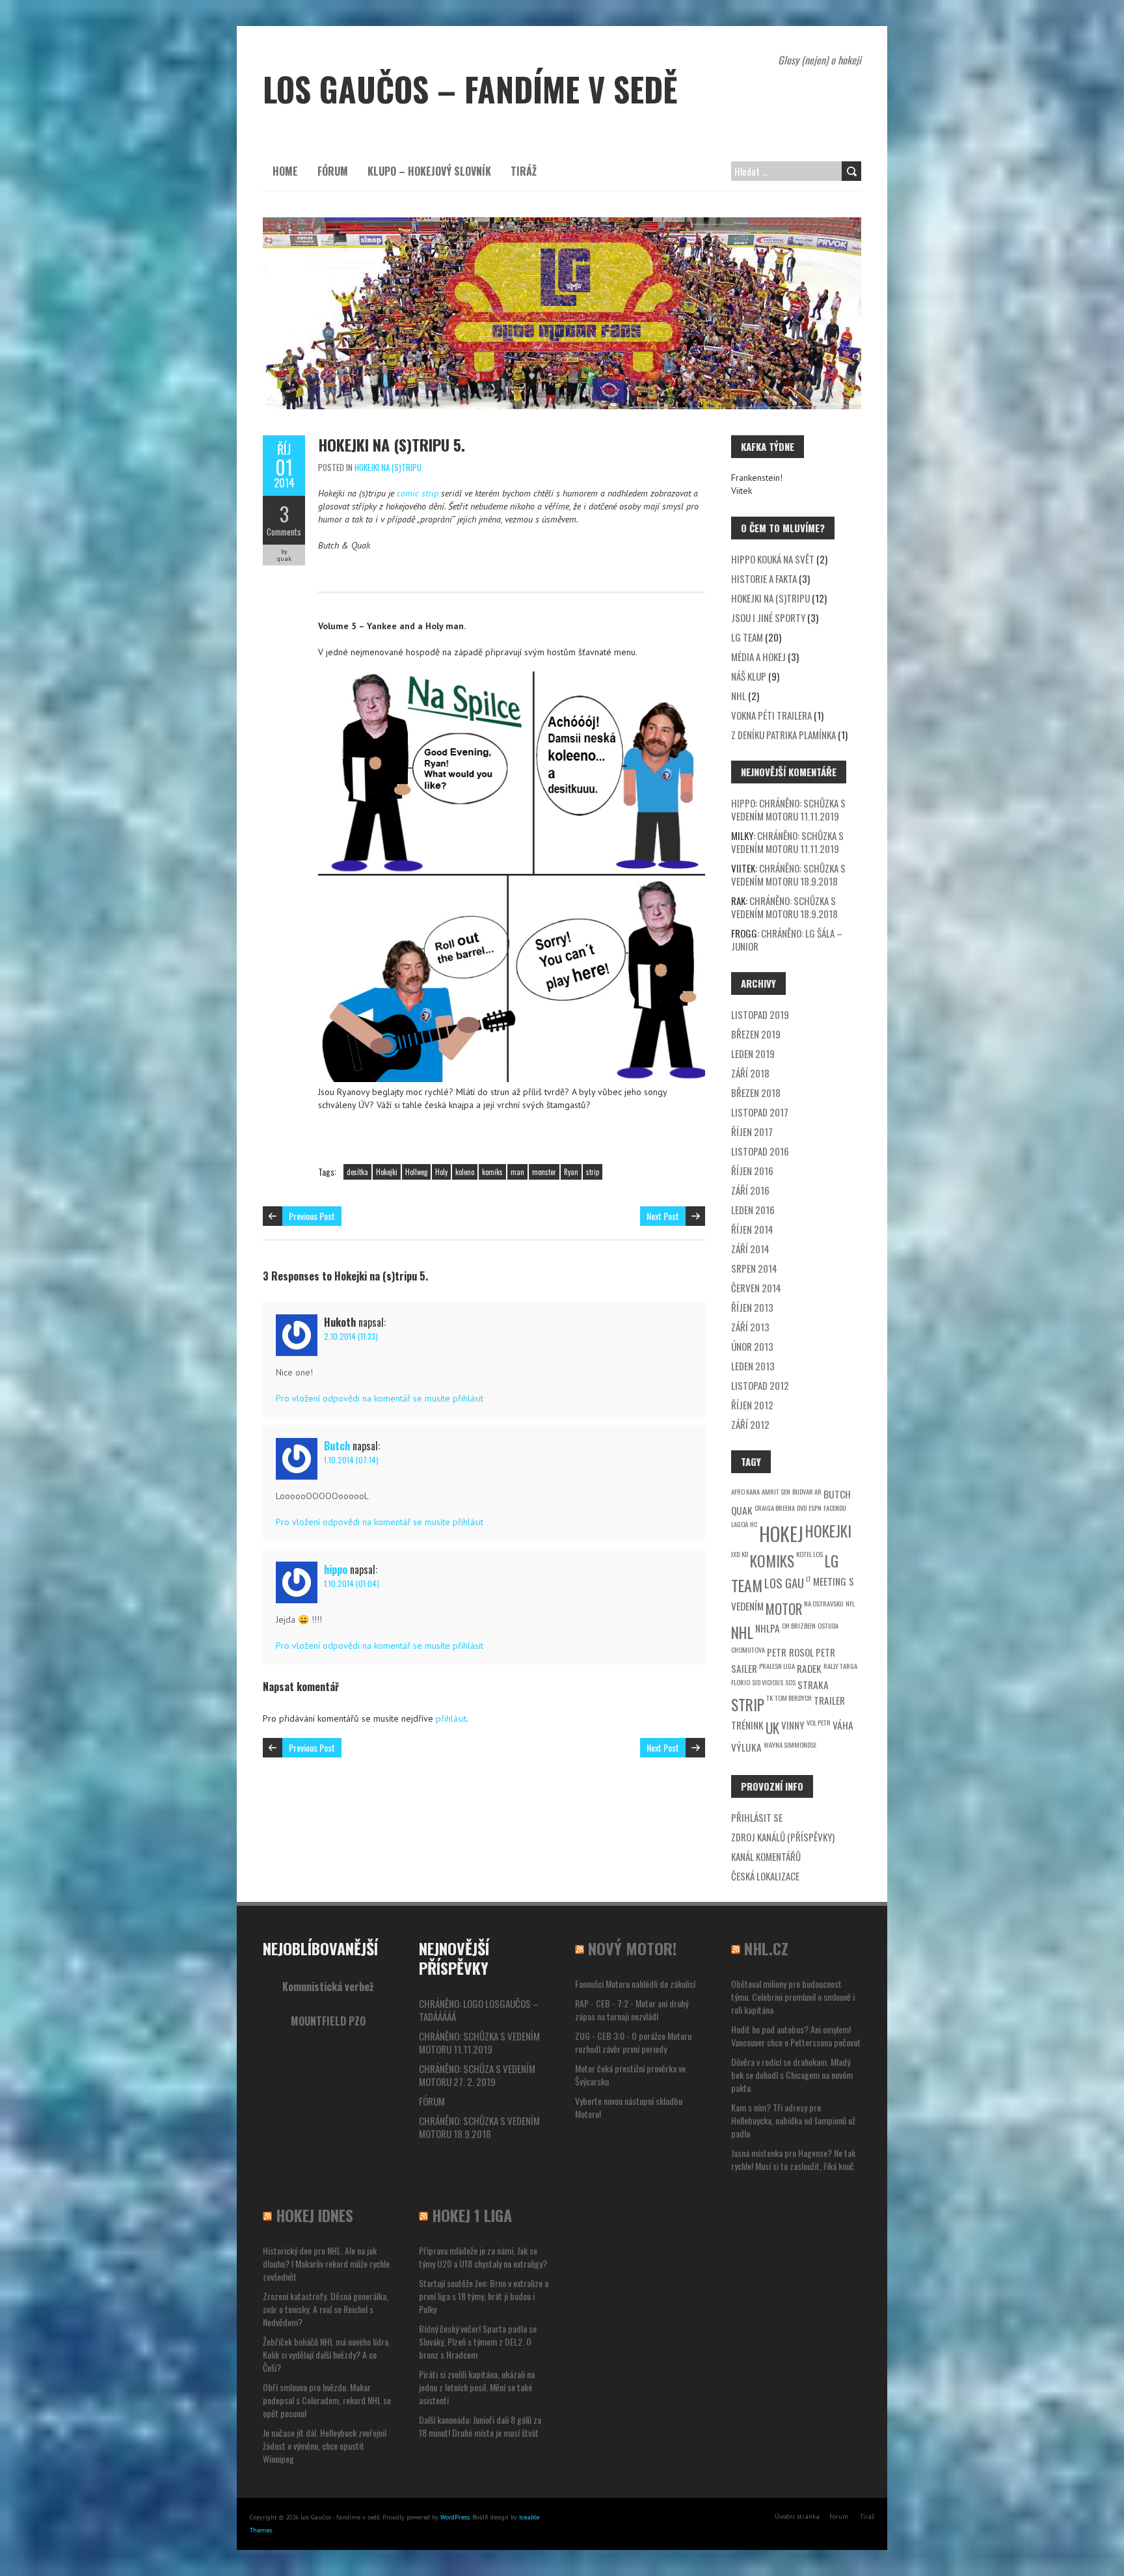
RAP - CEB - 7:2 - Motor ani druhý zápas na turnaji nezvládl (632, 2010)
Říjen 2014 (752, 1229)
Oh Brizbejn (799, 1625)
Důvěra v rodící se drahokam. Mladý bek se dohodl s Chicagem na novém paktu (792, 2075)
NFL (850, 1603)
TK (769, 1698)
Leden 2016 (753, 1210)
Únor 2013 (752, 1346)
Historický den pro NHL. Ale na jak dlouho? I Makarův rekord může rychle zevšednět (326, 2263)
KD (745, 1554)
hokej (781, 1533)
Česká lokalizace (765, 1876)
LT (809, 1579)
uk (772, 1728)
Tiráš (867, 2516)
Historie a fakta (764, 578)
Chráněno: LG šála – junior (787, 940)
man (517, 1172)
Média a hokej (758, 657)
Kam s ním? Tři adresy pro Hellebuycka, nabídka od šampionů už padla (793, 2120)
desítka (357, 1172)
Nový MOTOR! (632, 1948)
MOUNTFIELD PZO (328, 2021)
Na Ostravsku (824, 1603)
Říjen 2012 (752, 1405)
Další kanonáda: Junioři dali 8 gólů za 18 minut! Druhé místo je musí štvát (480, 2426)
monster (544, 1172)
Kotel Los (810, 1554)
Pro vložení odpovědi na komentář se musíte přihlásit (380, 1398)
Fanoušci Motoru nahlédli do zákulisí (635, 1984)
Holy (441, 1172)
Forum (839, 2516)
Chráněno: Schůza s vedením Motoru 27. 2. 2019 (477, 2075)
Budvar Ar (807, 1491)
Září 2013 (750, 1327)
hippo (336, 1569)
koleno (465, 1172)
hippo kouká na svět (773, 559)
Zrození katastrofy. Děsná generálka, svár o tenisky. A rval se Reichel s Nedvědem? (326, 2309)
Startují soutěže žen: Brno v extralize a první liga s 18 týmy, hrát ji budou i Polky (484, 2296)
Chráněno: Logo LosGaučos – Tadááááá (479, 2010)
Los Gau (784, 1583)
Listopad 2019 (760, 1014)
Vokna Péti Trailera (771, 715)
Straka (813, 1685)
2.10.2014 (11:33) (351, 1336)
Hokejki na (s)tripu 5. (392, 444)
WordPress (455, 2517)
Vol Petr (819, 1722)
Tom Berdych (793, 1698)
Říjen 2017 (752, 1132)
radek (809, 1668)
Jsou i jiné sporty (768, 617)
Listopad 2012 (760, 1385)
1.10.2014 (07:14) (351, 1460)
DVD (802, 1508)
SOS (790, 1682)
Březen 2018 (756, 1092)
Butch (337, 1446)
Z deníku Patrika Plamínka (783, 735)
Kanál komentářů (766, 1856)
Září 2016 (750, 1190)
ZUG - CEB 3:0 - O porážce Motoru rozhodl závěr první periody (633, 2042)
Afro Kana (745, 1491)
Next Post (663, 1216)
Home (285, 171)
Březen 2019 (756, 1034)
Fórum (333, 171)
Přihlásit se (757, 1817)
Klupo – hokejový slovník (429, 171)
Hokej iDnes (314, 2215)
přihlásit (451, 1718)
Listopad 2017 (760, 1112)
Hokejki (387, 1172)
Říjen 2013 (752, 1307)
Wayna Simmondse (790, 1744)
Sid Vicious (768, 1682)
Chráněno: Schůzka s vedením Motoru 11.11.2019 (788, 809)
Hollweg (416, 1172)
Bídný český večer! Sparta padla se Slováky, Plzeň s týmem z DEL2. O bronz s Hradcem (478, 2341)
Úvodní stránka (797, 2516)
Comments (284, 532)
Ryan (571, 1172)
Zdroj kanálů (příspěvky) (783, 1837)
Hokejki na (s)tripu (388, 467)
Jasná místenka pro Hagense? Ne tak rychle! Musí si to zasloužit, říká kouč (793, 2159)
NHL (739, 696)
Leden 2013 (753, 1366)
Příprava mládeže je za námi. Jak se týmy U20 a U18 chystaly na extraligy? (483, 2257)
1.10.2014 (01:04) (352, 1583)
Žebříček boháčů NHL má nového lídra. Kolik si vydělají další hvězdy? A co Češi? (327, 2354)
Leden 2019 (753, 1053)
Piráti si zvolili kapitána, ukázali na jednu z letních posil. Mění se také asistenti (477, 2387)
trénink (747, 1725)
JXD (735, 1554)
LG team (747, 637)
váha (843, 1725)
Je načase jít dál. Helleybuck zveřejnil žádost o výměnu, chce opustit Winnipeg (325, 2446)
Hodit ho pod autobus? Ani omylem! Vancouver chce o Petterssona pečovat (796, 2036)
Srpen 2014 (754, 1268)
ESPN (815, 1508)
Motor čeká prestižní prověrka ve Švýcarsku (630, 2075)
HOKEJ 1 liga (472, 2215)
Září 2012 (750, 1424)
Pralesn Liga (777, 1666)
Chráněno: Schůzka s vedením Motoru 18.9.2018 (788, 874)
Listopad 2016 (760, 1151)
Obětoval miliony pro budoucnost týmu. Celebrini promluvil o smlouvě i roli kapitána (793, 1997)
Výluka (746, 1747)
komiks (492, 1172)
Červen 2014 (756, 1288)
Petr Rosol (790, 1652)
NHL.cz (766, 1948)
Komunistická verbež (328, 1986)
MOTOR (784, 1609)
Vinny (793, 1725)
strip (593, 1172)
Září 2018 (750, 1073)
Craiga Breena (775, 1508)
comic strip (418, 493)
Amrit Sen (776, 1491)
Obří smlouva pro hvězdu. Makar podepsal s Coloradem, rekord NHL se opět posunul (327, 2400)
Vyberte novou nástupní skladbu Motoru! (629, 2107)
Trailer (829, 1700)
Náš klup (749, 676)
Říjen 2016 (752, 1171)
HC (754, 1524)
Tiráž (524, 171)
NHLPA (768, 1628)
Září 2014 (750, 1249)
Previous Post (312, 1216)
